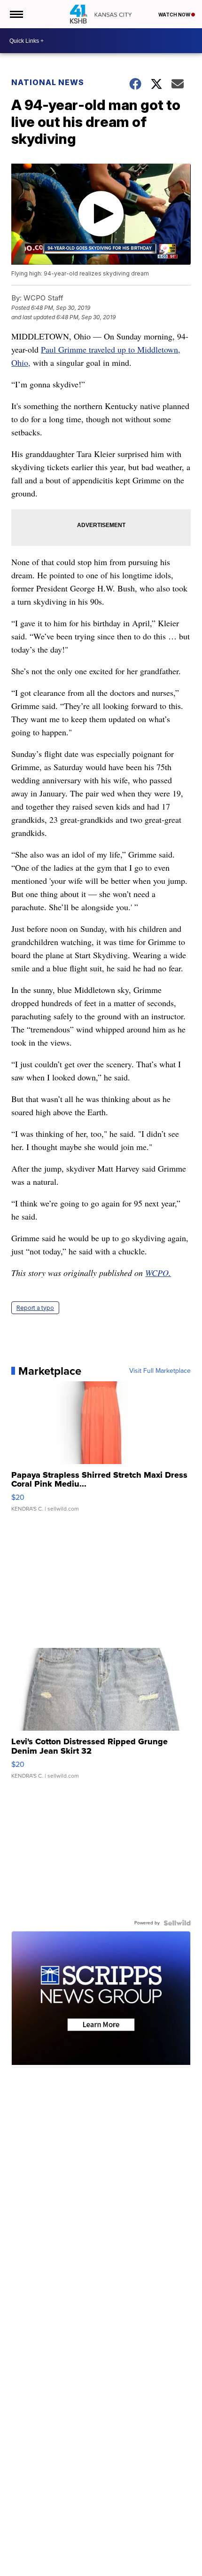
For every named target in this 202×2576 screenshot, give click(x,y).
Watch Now (175, 15)
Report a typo (35, 1308)
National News (48, 82)
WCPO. (158, 1273)
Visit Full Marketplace (160, 1371)
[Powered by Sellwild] (177, 1923)
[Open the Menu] (16, 14)
